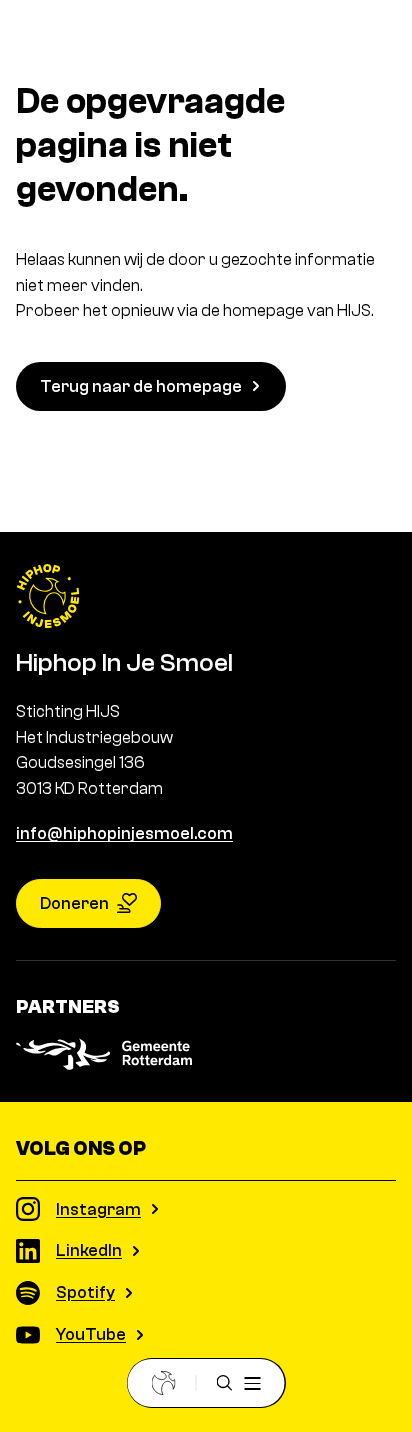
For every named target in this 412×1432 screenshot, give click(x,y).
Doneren (74, 903)
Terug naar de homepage (141, 386)
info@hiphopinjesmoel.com (124, 833)
